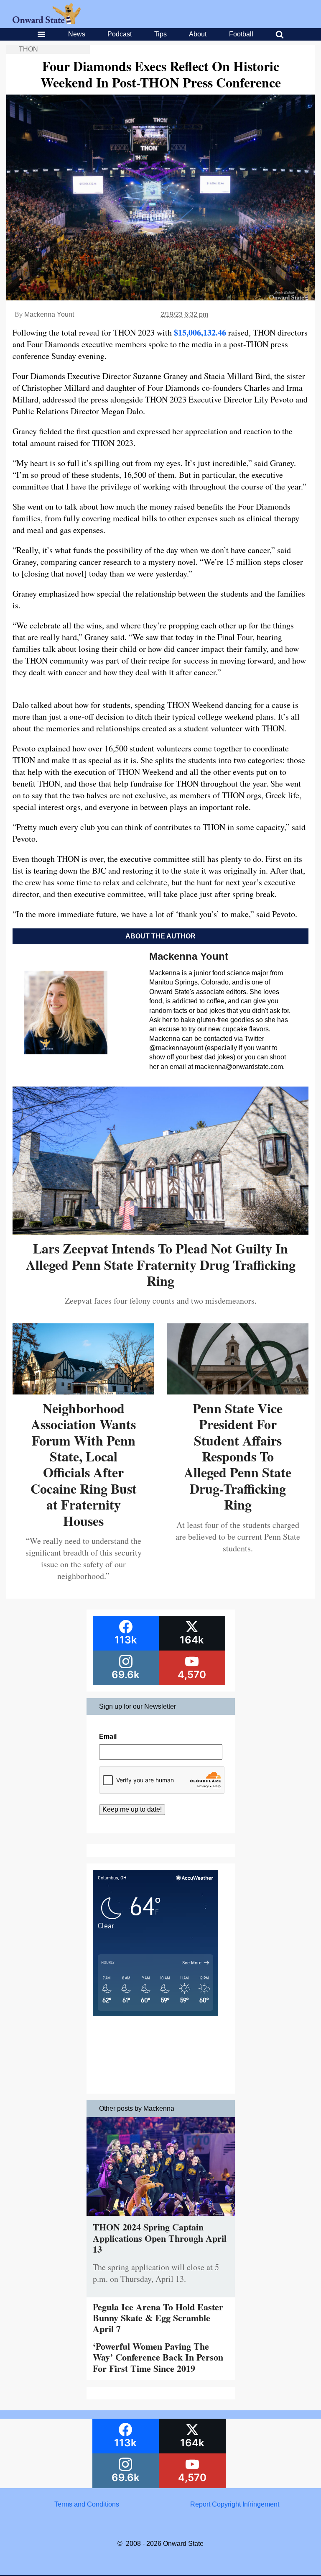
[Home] (47, 22)
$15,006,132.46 (200, 332)
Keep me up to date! (132, 1809)
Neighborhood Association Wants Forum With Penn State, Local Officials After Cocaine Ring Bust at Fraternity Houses (84, 1464)
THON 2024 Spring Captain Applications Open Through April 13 (160, 2238)
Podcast (120, 34)
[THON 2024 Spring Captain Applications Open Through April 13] (161, 2218)
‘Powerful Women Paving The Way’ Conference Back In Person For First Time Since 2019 (158, 2357)
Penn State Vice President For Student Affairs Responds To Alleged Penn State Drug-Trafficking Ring (238, 1456)
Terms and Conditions (87, 2504)
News (77, 34)
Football (241, 34)
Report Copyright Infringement (235, 2504)
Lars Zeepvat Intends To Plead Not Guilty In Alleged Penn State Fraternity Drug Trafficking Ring (161, 1264)
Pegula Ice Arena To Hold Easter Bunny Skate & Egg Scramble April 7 (158, 2318)
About (198, 34)
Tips (160, 34)
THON (28, 49)
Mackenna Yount (49, 314)
